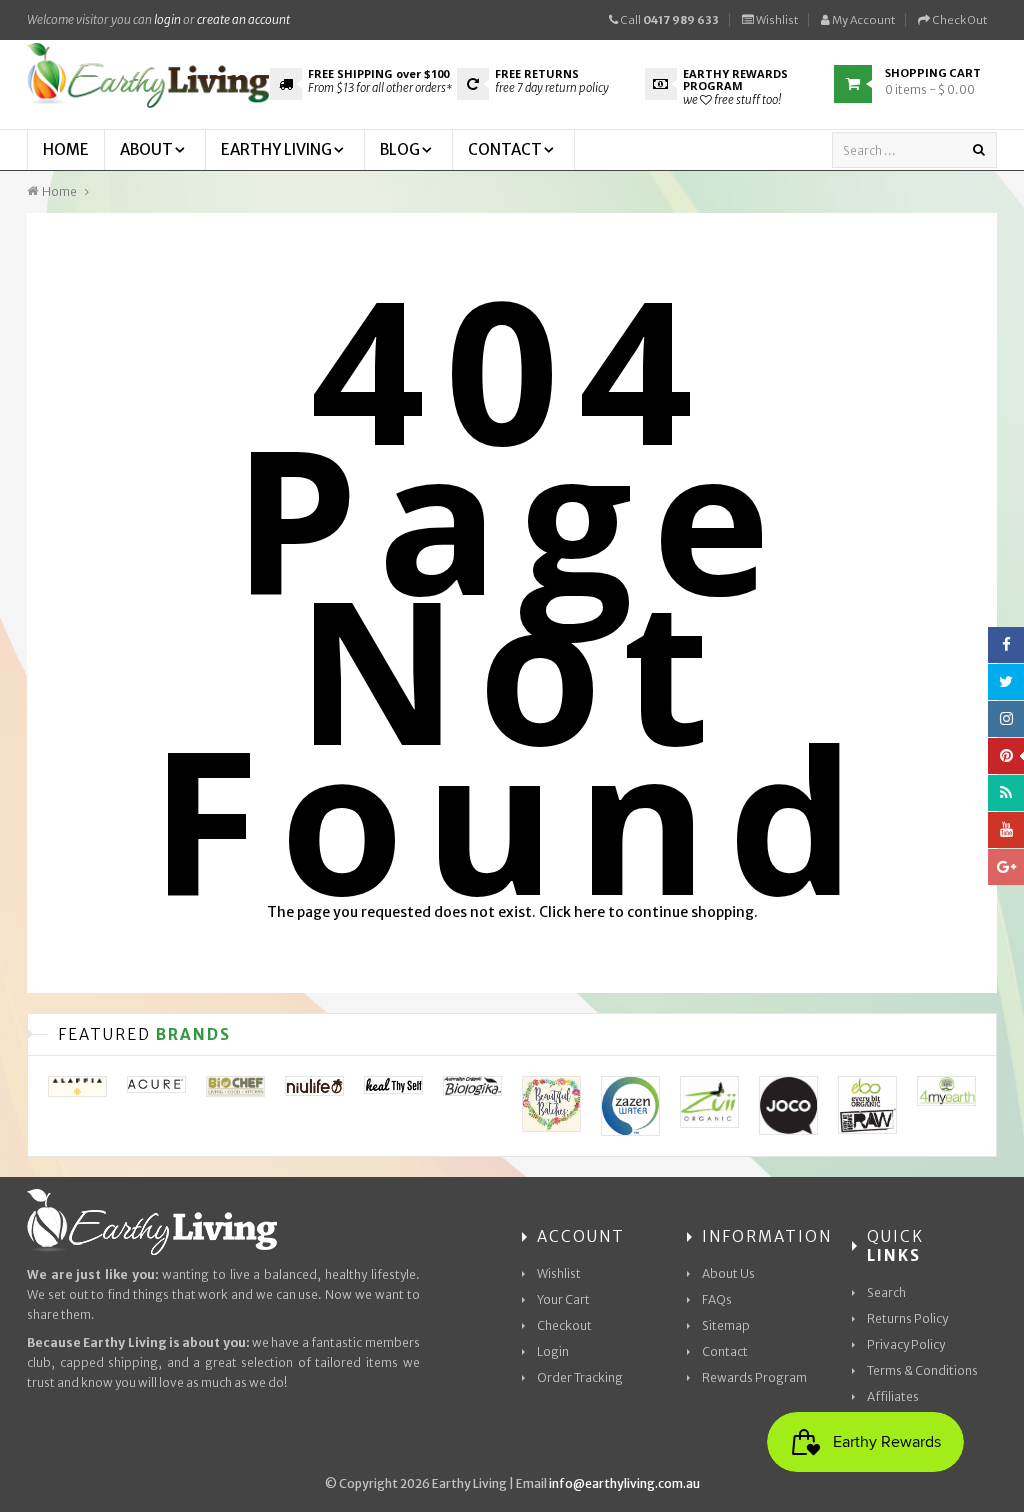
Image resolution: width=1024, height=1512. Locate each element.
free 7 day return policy (552, 88)
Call (668, 20)
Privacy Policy (906, 1344)
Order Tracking (580, 1377)
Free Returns (537, 73)
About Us (728, 1273)
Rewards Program (754, 1377)
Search (886, 1292)
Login (553, 1351)
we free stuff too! (732, 100)
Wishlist (776, 20)
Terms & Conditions (922, 1370)
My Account (862, 20)
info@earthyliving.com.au (624, 1483)
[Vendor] (77, 1086)
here (589, 912)
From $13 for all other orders (380, 88)
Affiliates (893, 1396)
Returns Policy (907, 1318)
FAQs (717, 1299)
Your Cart (563, 1299)
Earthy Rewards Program (735, 79)
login (167, 19)
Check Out (958, 20)
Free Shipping (378, 73)
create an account (243, 19)
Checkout (564, 1325)
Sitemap (726, 1325)
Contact (725, 1351)
